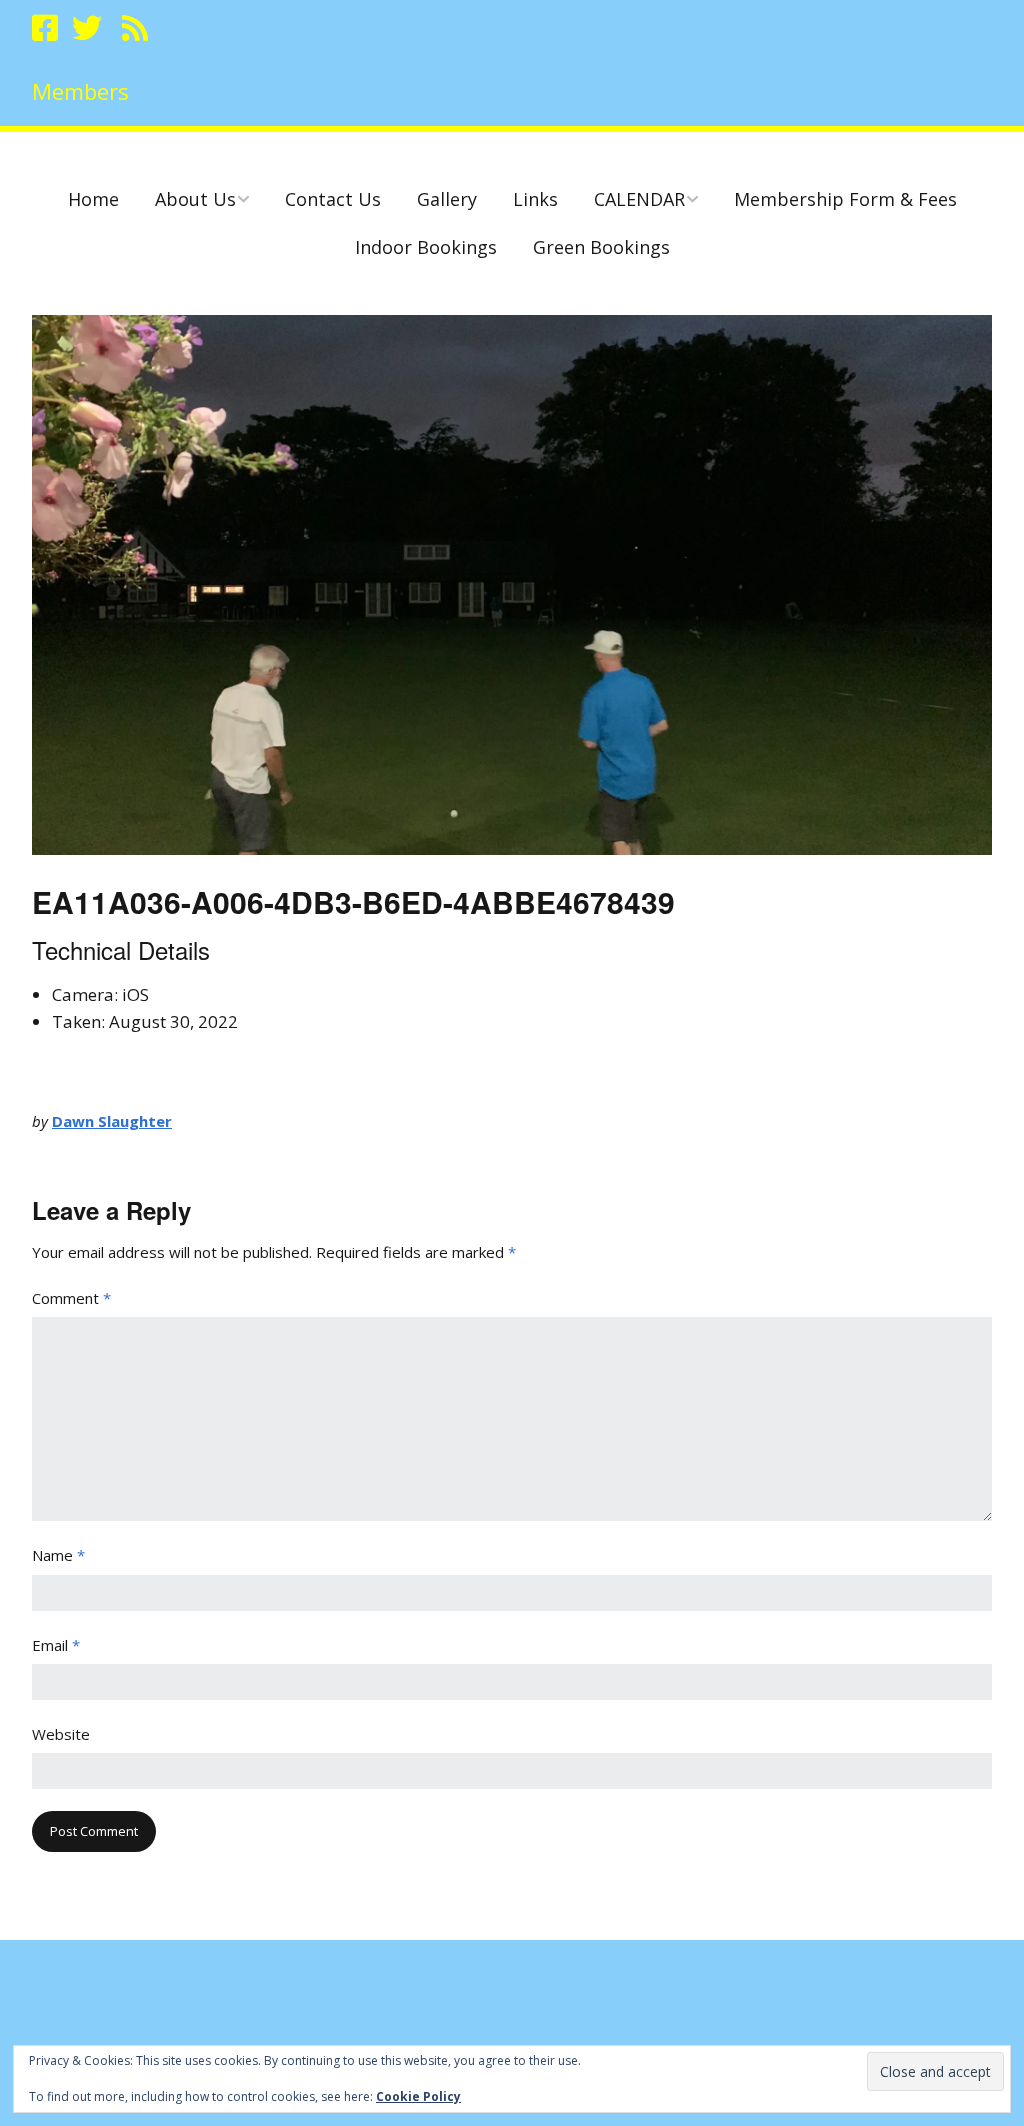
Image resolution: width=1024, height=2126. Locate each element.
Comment (71, 1298)
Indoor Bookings (426, 247)
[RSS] (135, 28)
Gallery (447, 199)
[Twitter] (87, 28)
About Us (195, 199)
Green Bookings (601, 247)
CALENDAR (639, 199)
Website (61, 1734)
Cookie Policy (418, 2096)
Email (56, 1645)
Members (80, 91)
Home (93, 199)
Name (58, 1555)
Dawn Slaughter (112, 1121)
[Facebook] (47, 28)
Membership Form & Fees (845, 199)
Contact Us (333, 199)
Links (535, 199)
